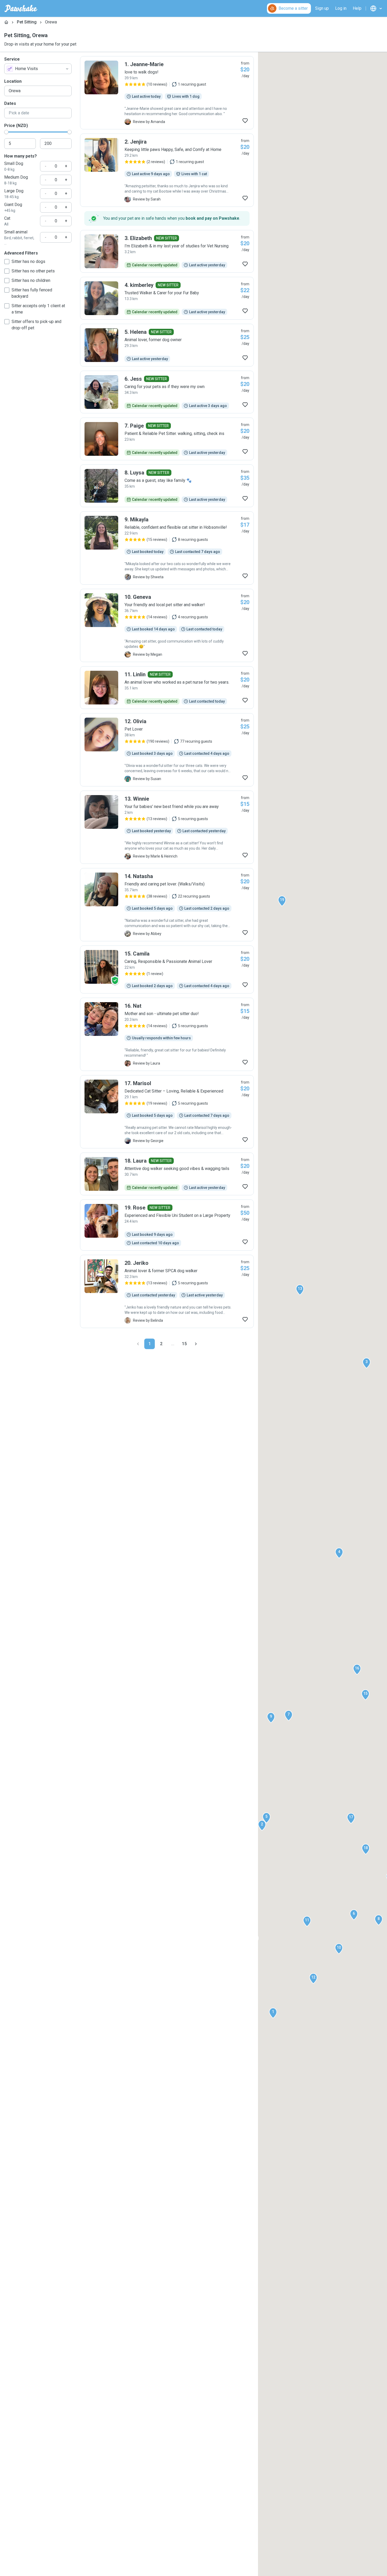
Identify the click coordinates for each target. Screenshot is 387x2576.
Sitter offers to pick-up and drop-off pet (36, 325)
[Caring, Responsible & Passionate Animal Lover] (167, 969)
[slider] (6, 132)
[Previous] (138, 1344)
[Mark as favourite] (245, 121)
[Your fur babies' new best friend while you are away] (167, 827)
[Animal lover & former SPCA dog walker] (167, 1291)
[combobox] (38, 69)
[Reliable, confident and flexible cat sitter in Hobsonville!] (167, 548)
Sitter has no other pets (33, 271)
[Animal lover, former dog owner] (167, 345)
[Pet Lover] (167, 750)
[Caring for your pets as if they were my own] (167, 392)
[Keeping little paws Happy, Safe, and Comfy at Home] (167, 170)
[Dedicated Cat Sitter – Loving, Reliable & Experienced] (167, 1112)
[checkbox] (7, 262)
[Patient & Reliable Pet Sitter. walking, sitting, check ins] (167, 439)
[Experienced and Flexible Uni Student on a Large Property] (167, 1225)
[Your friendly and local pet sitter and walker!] (167, 625)
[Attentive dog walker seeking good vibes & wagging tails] (167, 1174)
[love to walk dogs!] (167, 93)
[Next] (196, 1344)
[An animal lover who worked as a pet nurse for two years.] (167, 688)
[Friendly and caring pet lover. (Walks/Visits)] (167, 905)
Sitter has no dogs (28, 261)
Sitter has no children (31, 280)
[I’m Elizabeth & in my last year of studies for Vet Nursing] (167, 251)
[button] (273, 2013)
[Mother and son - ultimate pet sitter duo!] (167, 1034)
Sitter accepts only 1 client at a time (38, 309)
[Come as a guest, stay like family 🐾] (167, 486)
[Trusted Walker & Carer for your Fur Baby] (167, 298)
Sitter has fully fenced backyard (32, 293)
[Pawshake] (21, 8)
